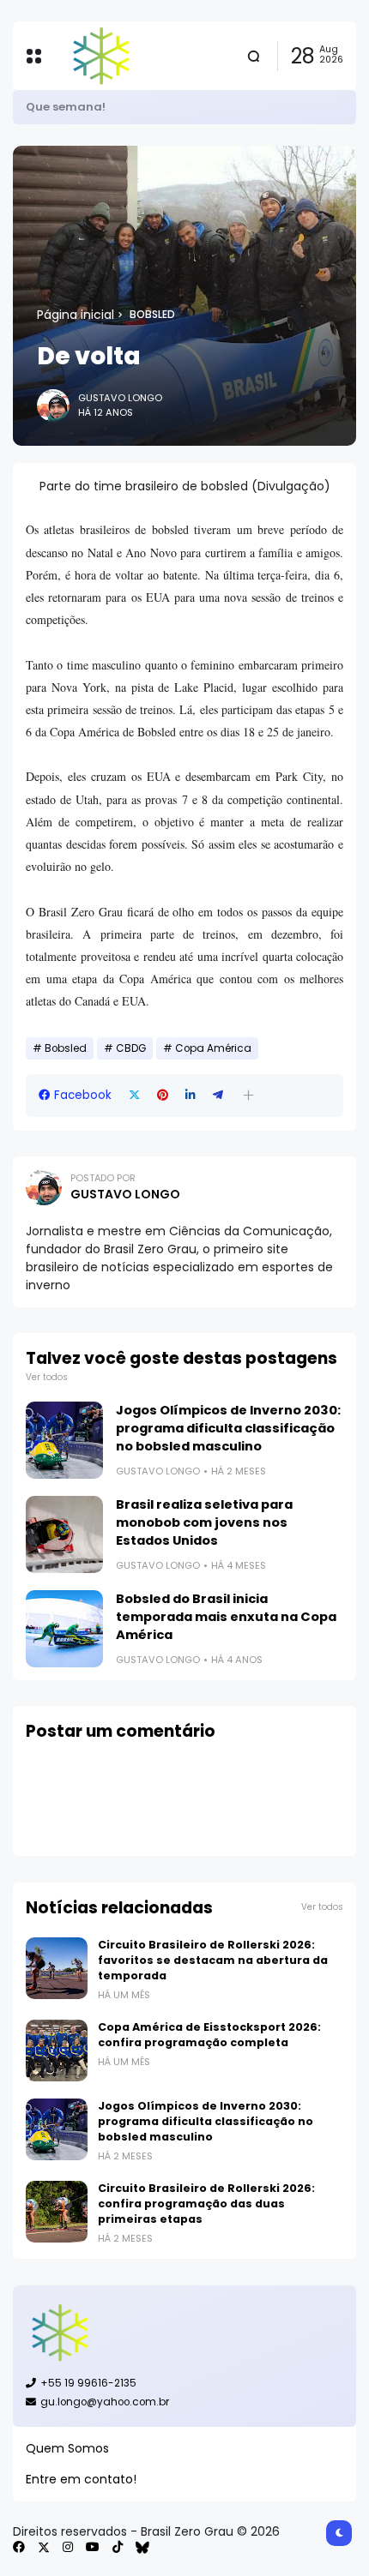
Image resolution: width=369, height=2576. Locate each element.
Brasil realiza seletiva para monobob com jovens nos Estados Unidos (204, 1522)
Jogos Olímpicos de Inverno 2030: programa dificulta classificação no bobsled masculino (228, 1428)
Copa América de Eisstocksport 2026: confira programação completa (209, 2035)
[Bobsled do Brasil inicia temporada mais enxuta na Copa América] (64, 1629)
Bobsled (152, 315)
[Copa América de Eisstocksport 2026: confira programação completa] (57, 2051)
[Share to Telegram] (218, 1095)
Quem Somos (67, 2448)
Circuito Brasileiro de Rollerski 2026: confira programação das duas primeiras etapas (206, 2204)
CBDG (131, 1048)
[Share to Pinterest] (163, 1095)
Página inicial (76, 315)
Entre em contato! (81, 2479)
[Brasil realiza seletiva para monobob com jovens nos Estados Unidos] (64, 1534)
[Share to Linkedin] (191, 1095)
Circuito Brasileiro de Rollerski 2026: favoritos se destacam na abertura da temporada (213, 1960)
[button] (248, 1095)
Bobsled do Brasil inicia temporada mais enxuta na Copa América (226, 1617)
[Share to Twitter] (134, 1095)
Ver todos (47, 1377)
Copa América (213, 1048)
